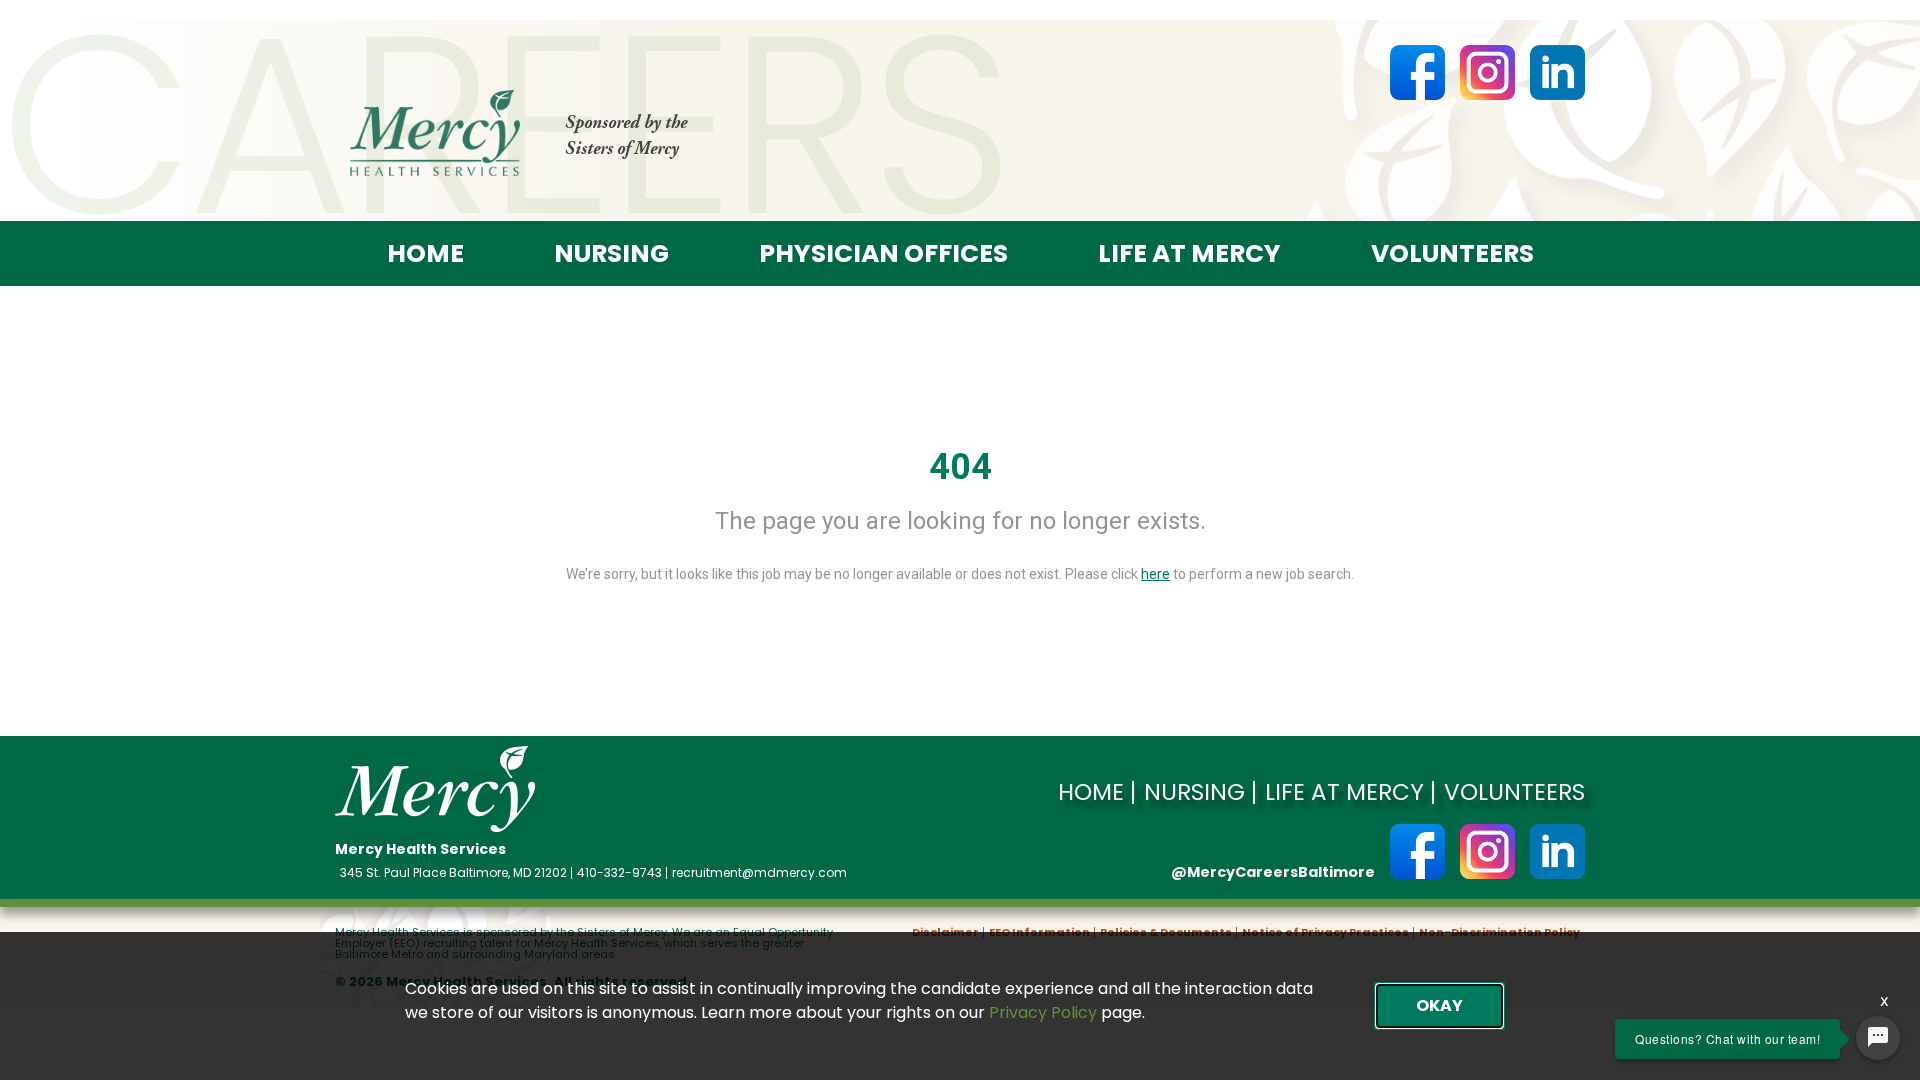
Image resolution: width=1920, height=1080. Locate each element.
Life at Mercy (1189, 253)
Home (425, 253)
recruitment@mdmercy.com (759, 873)
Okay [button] (1439, 1005)
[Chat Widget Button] (1878, 1038)
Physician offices (883, 253)
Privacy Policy (1043, 1012)
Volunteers (1452, 253)
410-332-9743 (619, 873)
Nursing (611, 253)
